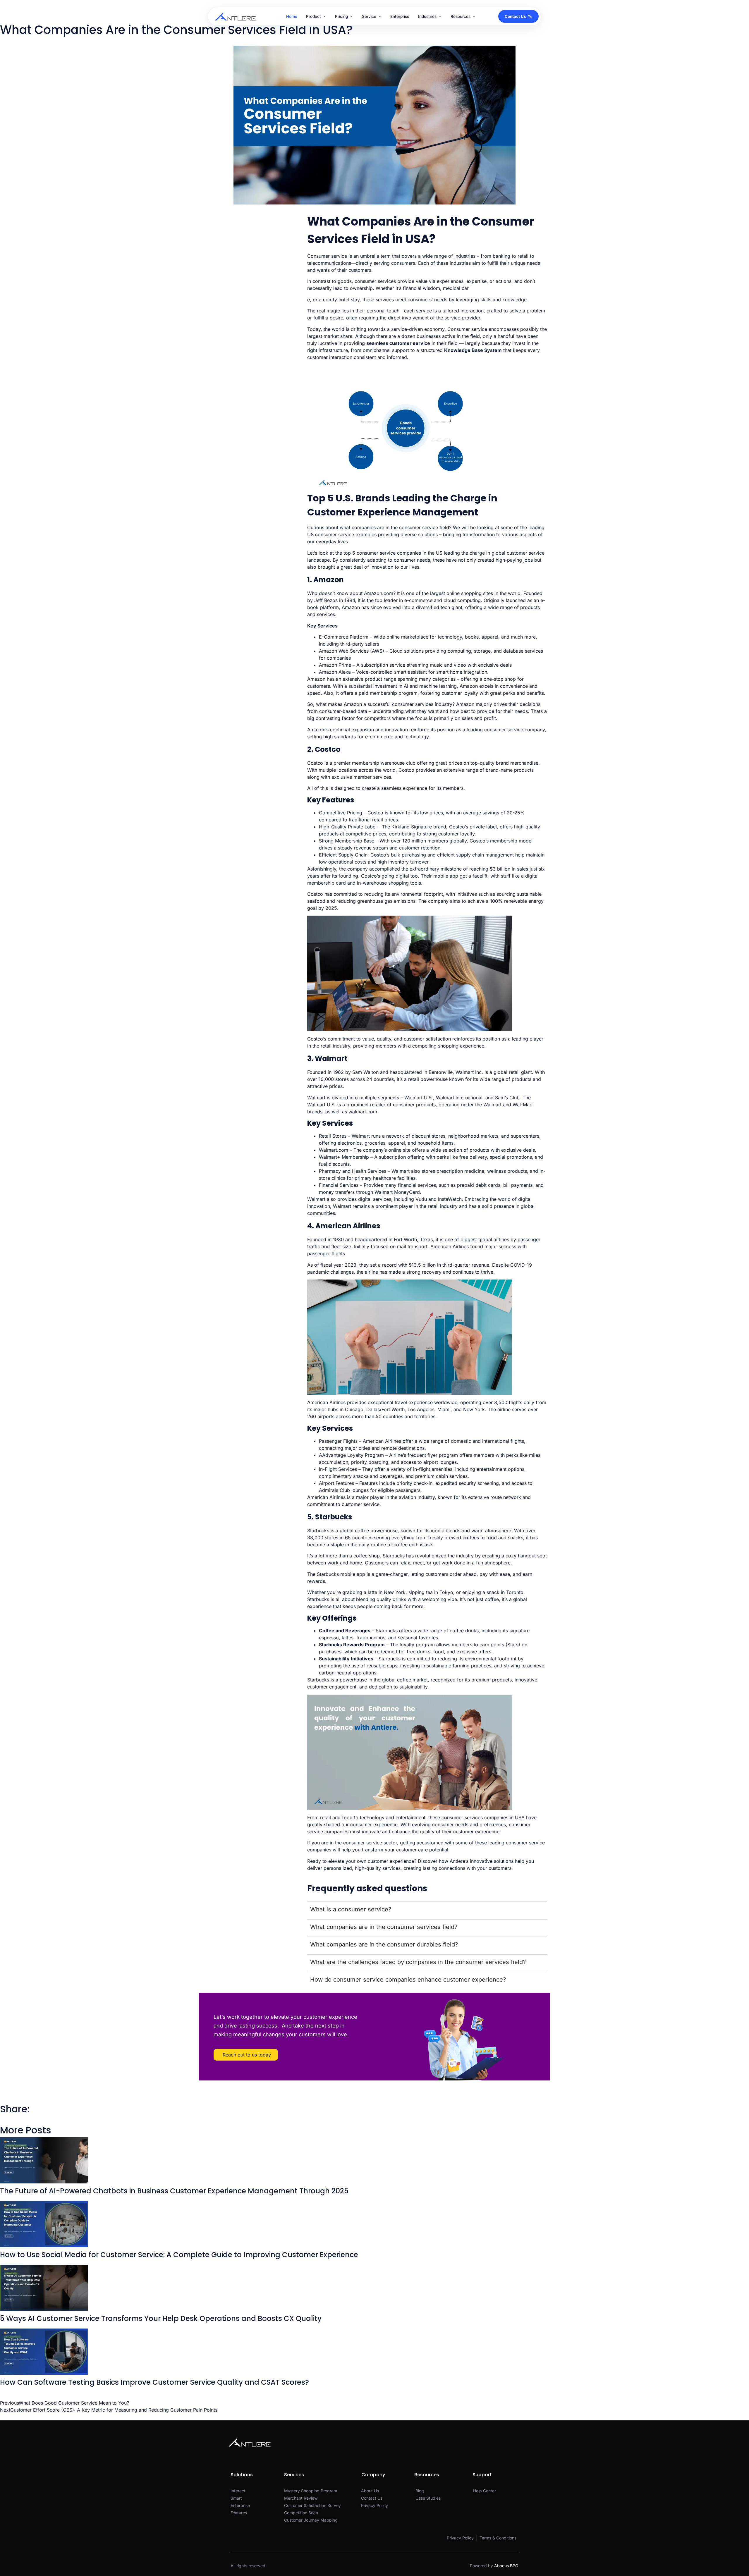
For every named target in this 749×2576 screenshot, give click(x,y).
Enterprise (400, 16)
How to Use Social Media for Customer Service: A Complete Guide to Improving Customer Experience (179, 2255)
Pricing (341, 16)
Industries (427, 16)
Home (292, 16)
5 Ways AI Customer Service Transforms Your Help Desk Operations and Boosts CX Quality (161, 2318)
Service (369, 16)
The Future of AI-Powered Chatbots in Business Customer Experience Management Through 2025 (174, 2191)
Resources (461, 16)
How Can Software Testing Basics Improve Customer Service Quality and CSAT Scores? (154, 2382)
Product (313, 16)
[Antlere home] (235, 16)
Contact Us (515, 16)
